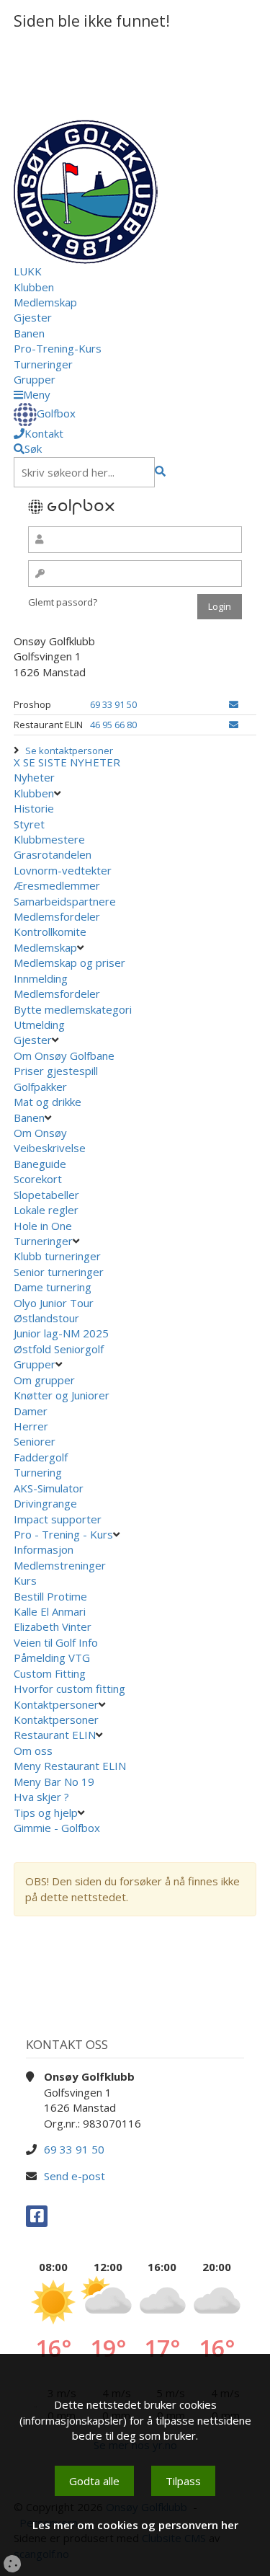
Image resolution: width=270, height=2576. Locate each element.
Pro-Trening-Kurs (58, 348)
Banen (29, 333)
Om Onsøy (40, 1133)
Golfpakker (40, 1086)
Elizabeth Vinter (53, 1626)
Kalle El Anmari (50, 1611)
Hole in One (43, 1226)
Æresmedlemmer (57, 885)
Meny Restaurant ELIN (71, 1766)
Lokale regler (46, 1210)
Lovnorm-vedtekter (63, 870)
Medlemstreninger (60, 1565)
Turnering (38, 1472)
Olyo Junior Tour (55, 1303)
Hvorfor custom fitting (69, 1688)
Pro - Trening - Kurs (63, 1534)
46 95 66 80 (113, 725)
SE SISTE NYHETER (72, 762)
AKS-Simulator (49, 1488)
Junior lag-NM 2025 (61, 1333)
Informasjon (44, 1549)
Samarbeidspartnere (65, 901)
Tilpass (183, 2481)
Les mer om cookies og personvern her (135, 2525)
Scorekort (38, 1179)
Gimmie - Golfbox (57, 1828)
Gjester (33, 317)
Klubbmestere (49, 839)
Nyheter (34, 777)
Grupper (35, 379)
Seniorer (35, 1441)
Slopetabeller (46, 1195)
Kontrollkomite (50, 931)
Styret (29, 824)
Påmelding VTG (52, 1657)
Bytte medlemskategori (73, 1009)
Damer (31, 1411)
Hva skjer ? (43, 1797)
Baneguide (40, 1164)
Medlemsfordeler (57, 916)
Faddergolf (41, 1457)
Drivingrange (45, 1503)
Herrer (31, 1426)
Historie (34, 808)
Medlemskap (45, 302)
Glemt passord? (63, 602)
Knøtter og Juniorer (62, 1395)
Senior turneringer (59, 1272)
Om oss (33, 1750)
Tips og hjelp (46, 1813)
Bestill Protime (50, 1596)
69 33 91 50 (113, 704)
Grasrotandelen (53, 854)
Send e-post (75, 2176)
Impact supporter (58, 1519)
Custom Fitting (50, 1673)
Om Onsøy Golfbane (64, 1055)
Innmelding (41, 978)
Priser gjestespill (56, 1071)
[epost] (234, 704)
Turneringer (43, 364)
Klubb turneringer (57, 1256)
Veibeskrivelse (50, 1148)
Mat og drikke (48, 1102)
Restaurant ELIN (55, 1735)
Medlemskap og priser (69, 962)
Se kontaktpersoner (69, 751)
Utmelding (39, 1024)
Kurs (25, 1580)
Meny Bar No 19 (55, 1781)
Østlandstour (48, 1318)
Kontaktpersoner (56, 1704)
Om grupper (44, 1380)
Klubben (34, 287)
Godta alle (94, 2481)
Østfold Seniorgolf (60, 1349)
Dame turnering (53, 1287)
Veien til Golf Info (56, 1642)
